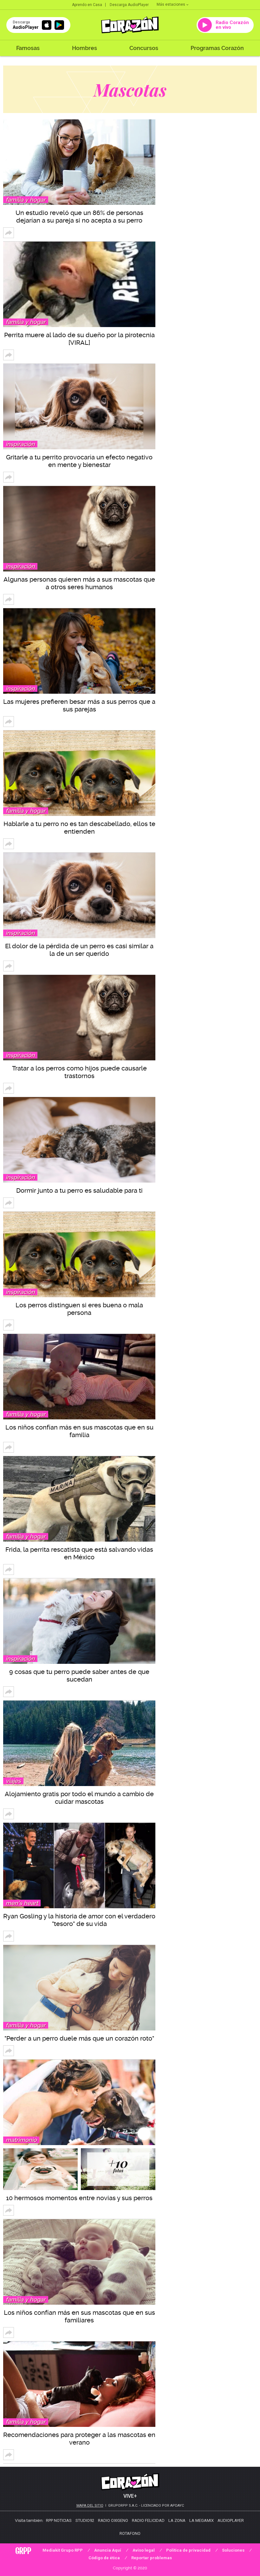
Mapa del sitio (90, 2506)
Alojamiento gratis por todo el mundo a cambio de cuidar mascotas (79, 1798)
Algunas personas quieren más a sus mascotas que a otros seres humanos (79, 583)
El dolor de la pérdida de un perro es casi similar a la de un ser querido (79, 950)
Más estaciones (171, 4)
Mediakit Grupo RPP (63, 2550)
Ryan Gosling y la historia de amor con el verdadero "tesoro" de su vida (79, 1920)
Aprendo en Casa (87, 5)
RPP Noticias (59, 2520)
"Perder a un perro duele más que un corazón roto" (79, 2038)
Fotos (118, 2166)
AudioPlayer (231, 2520)
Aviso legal (144, 2550)
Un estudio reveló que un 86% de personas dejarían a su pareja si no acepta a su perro (79, 217)
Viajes (13, 1781)
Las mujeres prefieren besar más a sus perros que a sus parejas (79, 705)
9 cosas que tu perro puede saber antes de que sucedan (79, 1676)
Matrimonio (21, 2140)
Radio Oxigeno (113, 2520)
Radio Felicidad (148, 2520)
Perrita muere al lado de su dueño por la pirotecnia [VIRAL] (79, 339)
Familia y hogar (26, 200)
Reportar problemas (152, 2558)
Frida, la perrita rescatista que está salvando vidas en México (79, 1553)
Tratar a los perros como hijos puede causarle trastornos (79, 1072)
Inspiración (20, 444)
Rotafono (130, 2533)
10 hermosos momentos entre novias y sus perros (79, 2198)
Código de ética (104, 2558)
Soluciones (233, 2550)
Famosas (28, 48)
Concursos (144, 48)
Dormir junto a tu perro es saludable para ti (79, 1190)
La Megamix (201, 2520)
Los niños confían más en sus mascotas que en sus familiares (79, 2316)
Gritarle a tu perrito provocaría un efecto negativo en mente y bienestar (79, 461)
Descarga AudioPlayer (129, 5)
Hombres (84, 48)
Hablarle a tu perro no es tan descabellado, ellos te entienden (79, 828)
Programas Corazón (217, 48)
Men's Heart (22, 1903)
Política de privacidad (188, 2550)
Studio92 (85, 2520)
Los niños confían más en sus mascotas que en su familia (79, 1431)
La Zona (177, 2520)
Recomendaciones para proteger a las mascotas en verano (79, 2439)
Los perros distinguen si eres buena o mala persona (79, 1309)
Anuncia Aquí (108, 2550)
